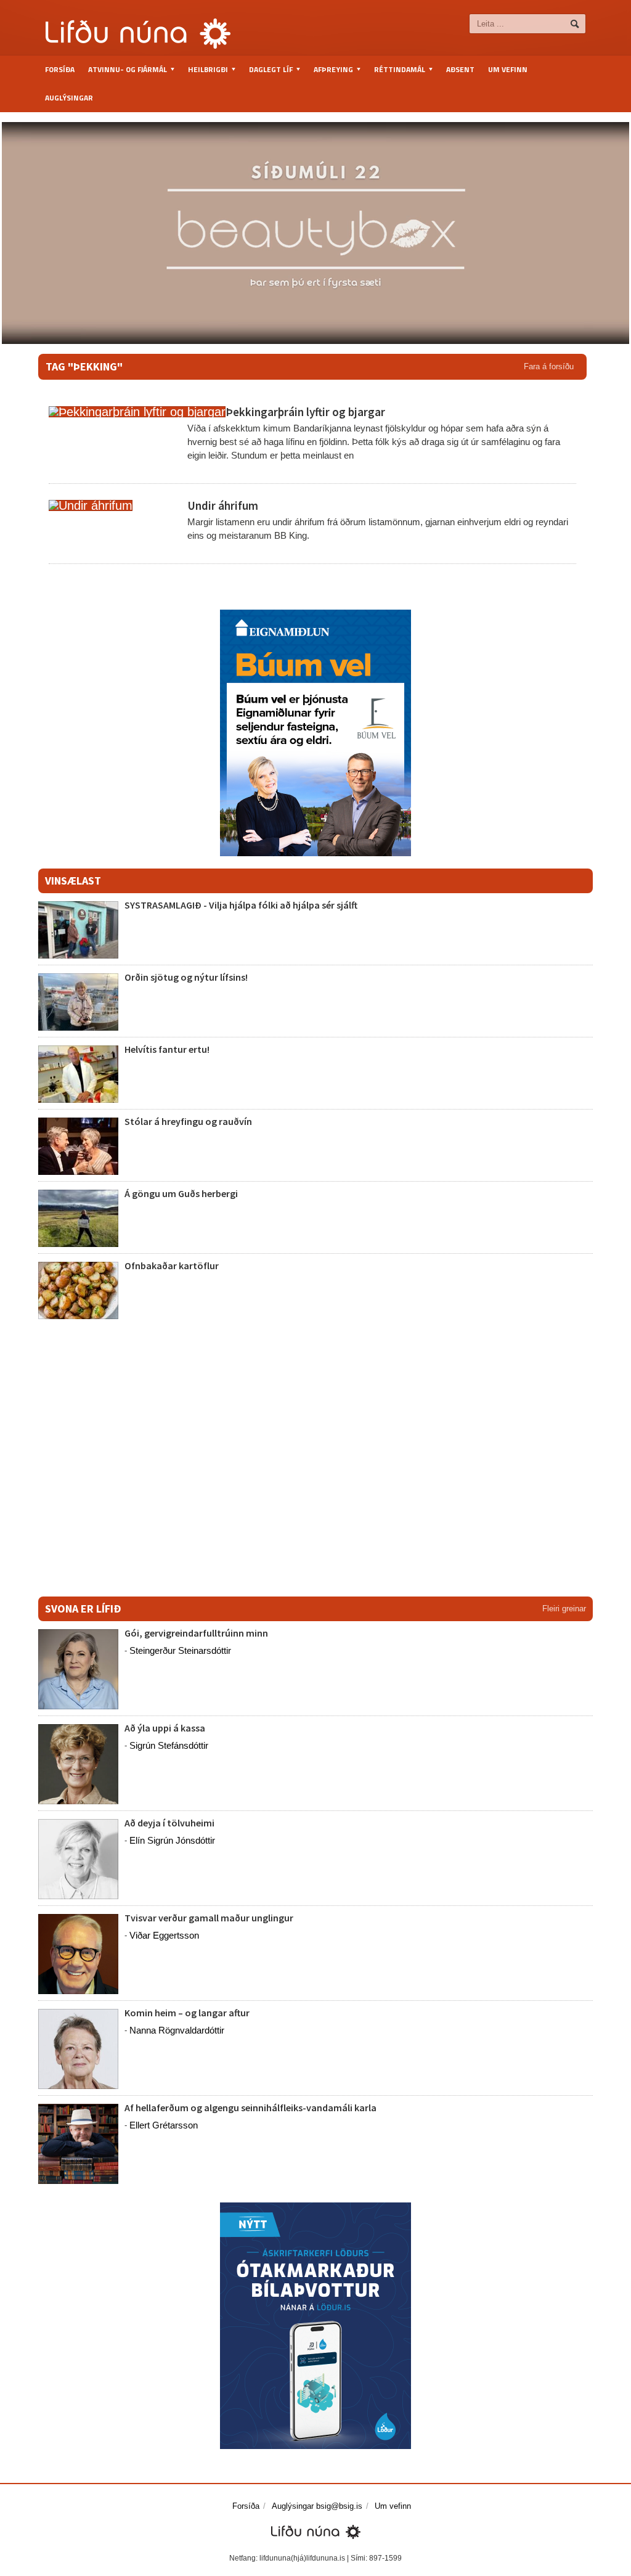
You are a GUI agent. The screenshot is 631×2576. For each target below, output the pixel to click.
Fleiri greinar (564, 1609)
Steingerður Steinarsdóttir (180, 1650)
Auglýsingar (69, 98)
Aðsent (460, 69)
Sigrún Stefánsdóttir (169, 1745)
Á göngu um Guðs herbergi (182, 1193)
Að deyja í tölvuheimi (170, 1823)
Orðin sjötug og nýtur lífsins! (186, 977)
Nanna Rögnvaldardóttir (177, 2030)
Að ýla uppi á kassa (165, 1728)
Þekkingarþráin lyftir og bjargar (305, 412)
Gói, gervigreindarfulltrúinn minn (196, 1633)
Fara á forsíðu (549, 366)
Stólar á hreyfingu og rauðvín (188, 1121)
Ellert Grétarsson (164, 2125)
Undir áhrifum (223, 505)
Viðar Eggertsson (164, 1935)
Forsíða (60, 69)
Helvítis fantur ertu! (167, 1049)
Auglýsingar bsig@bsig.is (317, 2506)
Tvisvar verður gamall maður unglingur (209, 1918)
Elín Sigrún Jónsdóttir (172, 1840)
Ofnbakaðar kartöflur (172, 1266)
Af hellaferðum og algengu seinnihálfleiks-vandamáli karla (250, 2108)
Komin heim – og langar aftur (187, 2013)
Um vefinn (508, 69)
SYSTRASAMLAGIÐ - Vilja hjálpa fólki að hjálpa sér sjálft (241, 905)
